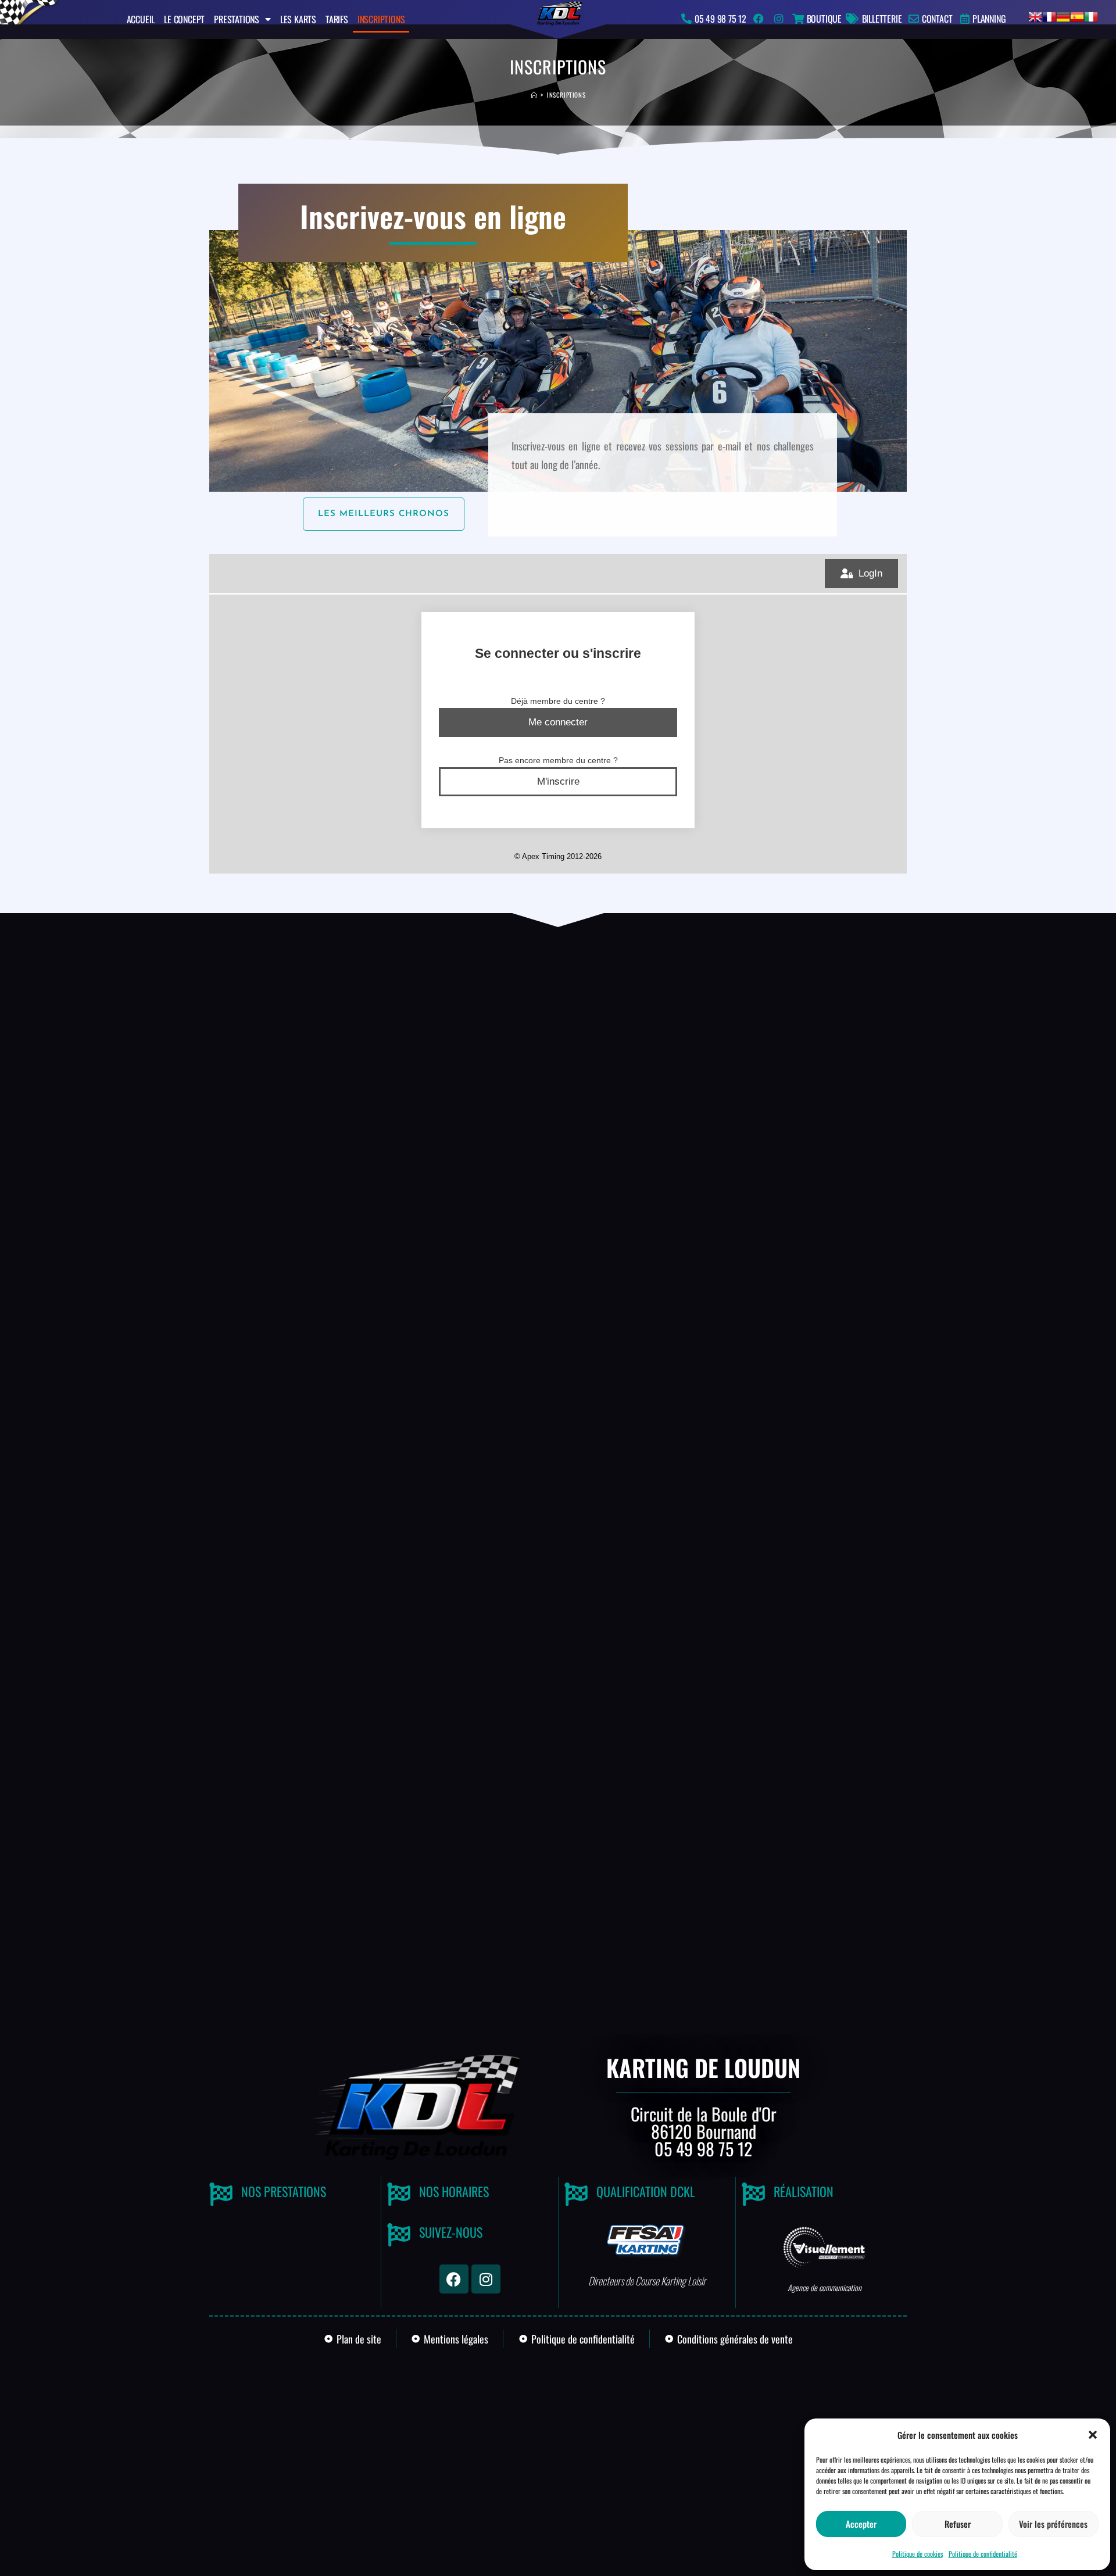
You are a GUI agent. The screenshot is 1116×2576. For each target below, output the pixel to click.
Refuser (958, 2524)
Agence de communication (825, 2287)
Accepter (861, 2524)
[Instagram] (486, 2279)
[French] (1049, 15)
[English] (1035, 15)
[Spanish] (1077, 15)
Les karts (298, 19)
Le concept (184, 19)
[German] (1063, 15)
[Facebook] (454, 2279)
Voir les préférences (1053, 2524)
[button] (1093, 2435)
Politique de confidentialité (983, 2554)
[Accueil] (534, 95)
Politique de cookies (918, 2554)
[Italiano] (1091, 15)
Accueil (141, 19)
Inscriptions (381, 19)
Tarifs (337, 19)
